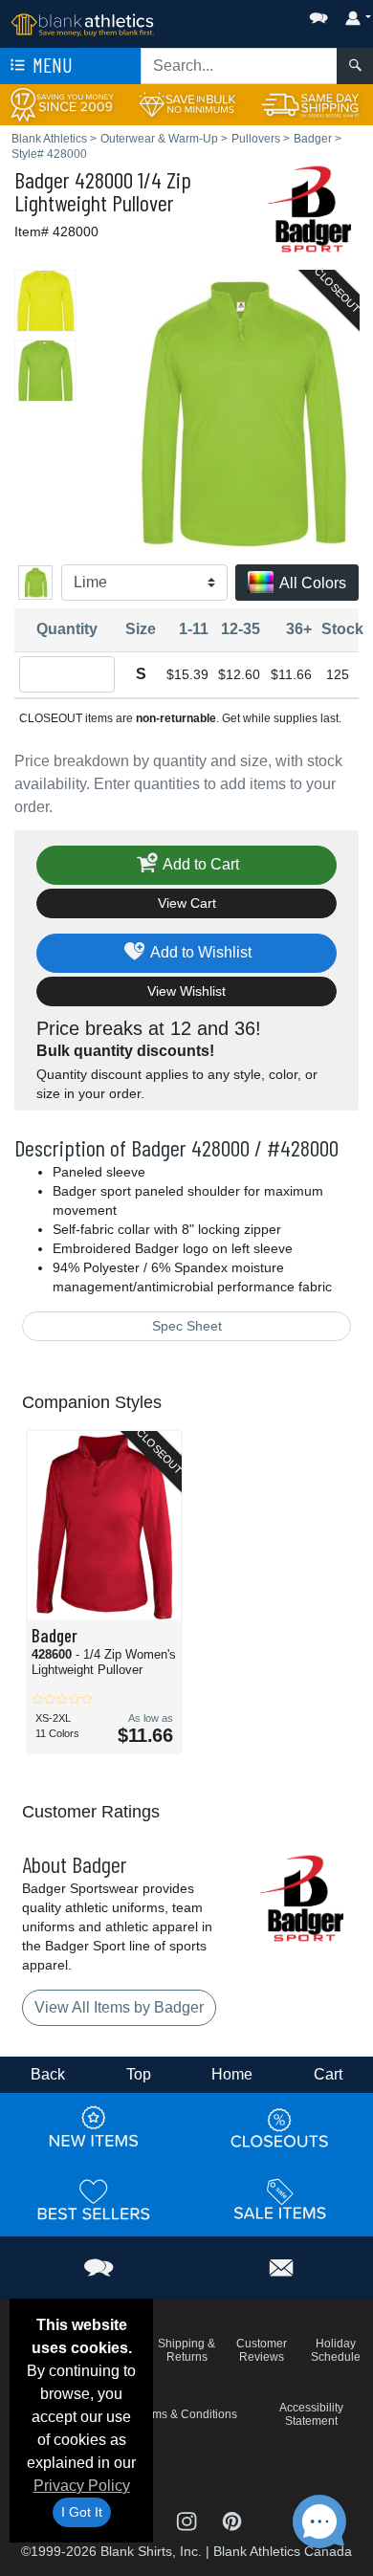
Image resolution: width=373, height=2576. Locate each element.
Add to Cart (199, 864)
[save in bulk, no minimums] (186, 104)
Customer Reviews (262, 2350)
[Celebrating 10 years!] (62, 104)
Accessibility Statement (311, 2414)
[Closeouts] (280, 2127)
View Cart (187, 903)
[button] (261, 14)
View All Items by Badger (119, 2007)
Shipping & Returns (186, 2350)
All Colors (311, 583)
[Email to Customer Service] (282, 2265)
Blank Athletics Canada (283, 2551)
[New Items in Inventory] (94, 2127)
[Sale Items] (280, 2199)
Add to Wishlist (199, 952)
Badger (42, 179)
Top (139, 2074)
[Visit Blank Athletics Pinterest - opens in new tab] (232, 2519)
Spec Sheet (187, 1326)
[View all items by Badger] (311, 207)
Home (232, 2074)
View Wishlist (186, 991)
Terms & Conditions (186, 2414)
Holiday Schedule (336, 2350)
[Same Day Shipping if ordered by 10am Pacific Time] (311, 104)
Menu (51, 65)
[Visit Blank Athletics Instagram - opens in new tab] (188, 2519)
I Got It (82, 2512)
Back (48, 2074)
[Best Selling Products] (94, 2199)
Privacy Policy (82, 2486)
